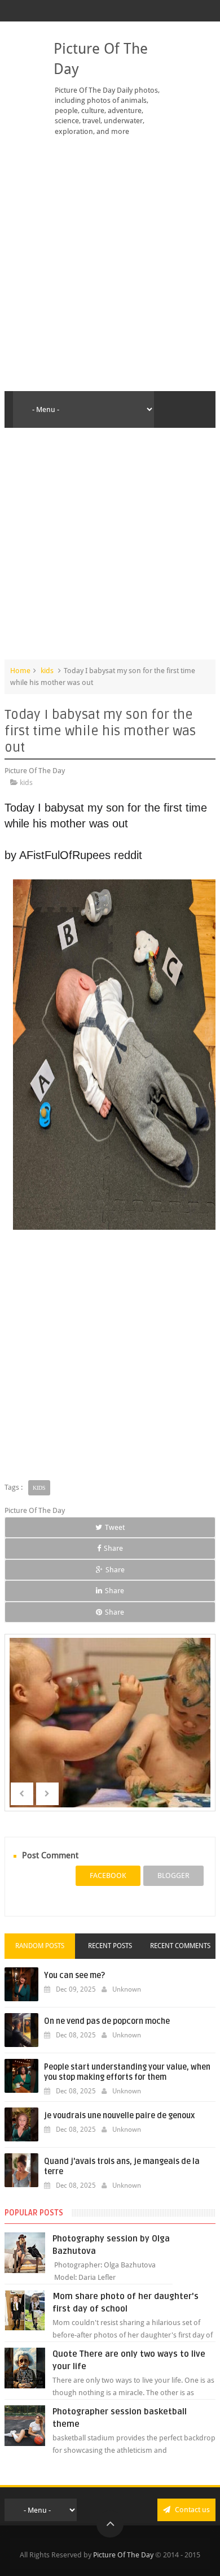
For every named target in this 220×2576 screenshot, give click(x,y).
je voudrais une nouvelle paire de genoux (119, 2116)
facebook (108, 1875)
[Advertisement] (110, 264)
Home (20, 671)
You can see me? (74, 1976)
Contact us (192, 2510)
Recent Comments (180, 1946)
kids (47, 671)
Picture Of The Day (123, 2555)
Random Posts (40, 1946)
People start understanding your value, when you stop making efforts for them (127, 2072)
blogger (173, 1875)
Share (113, 1548)
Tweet (115, 1527)
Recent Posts (110, 1946)
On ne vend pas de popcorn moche (107, 2021)
